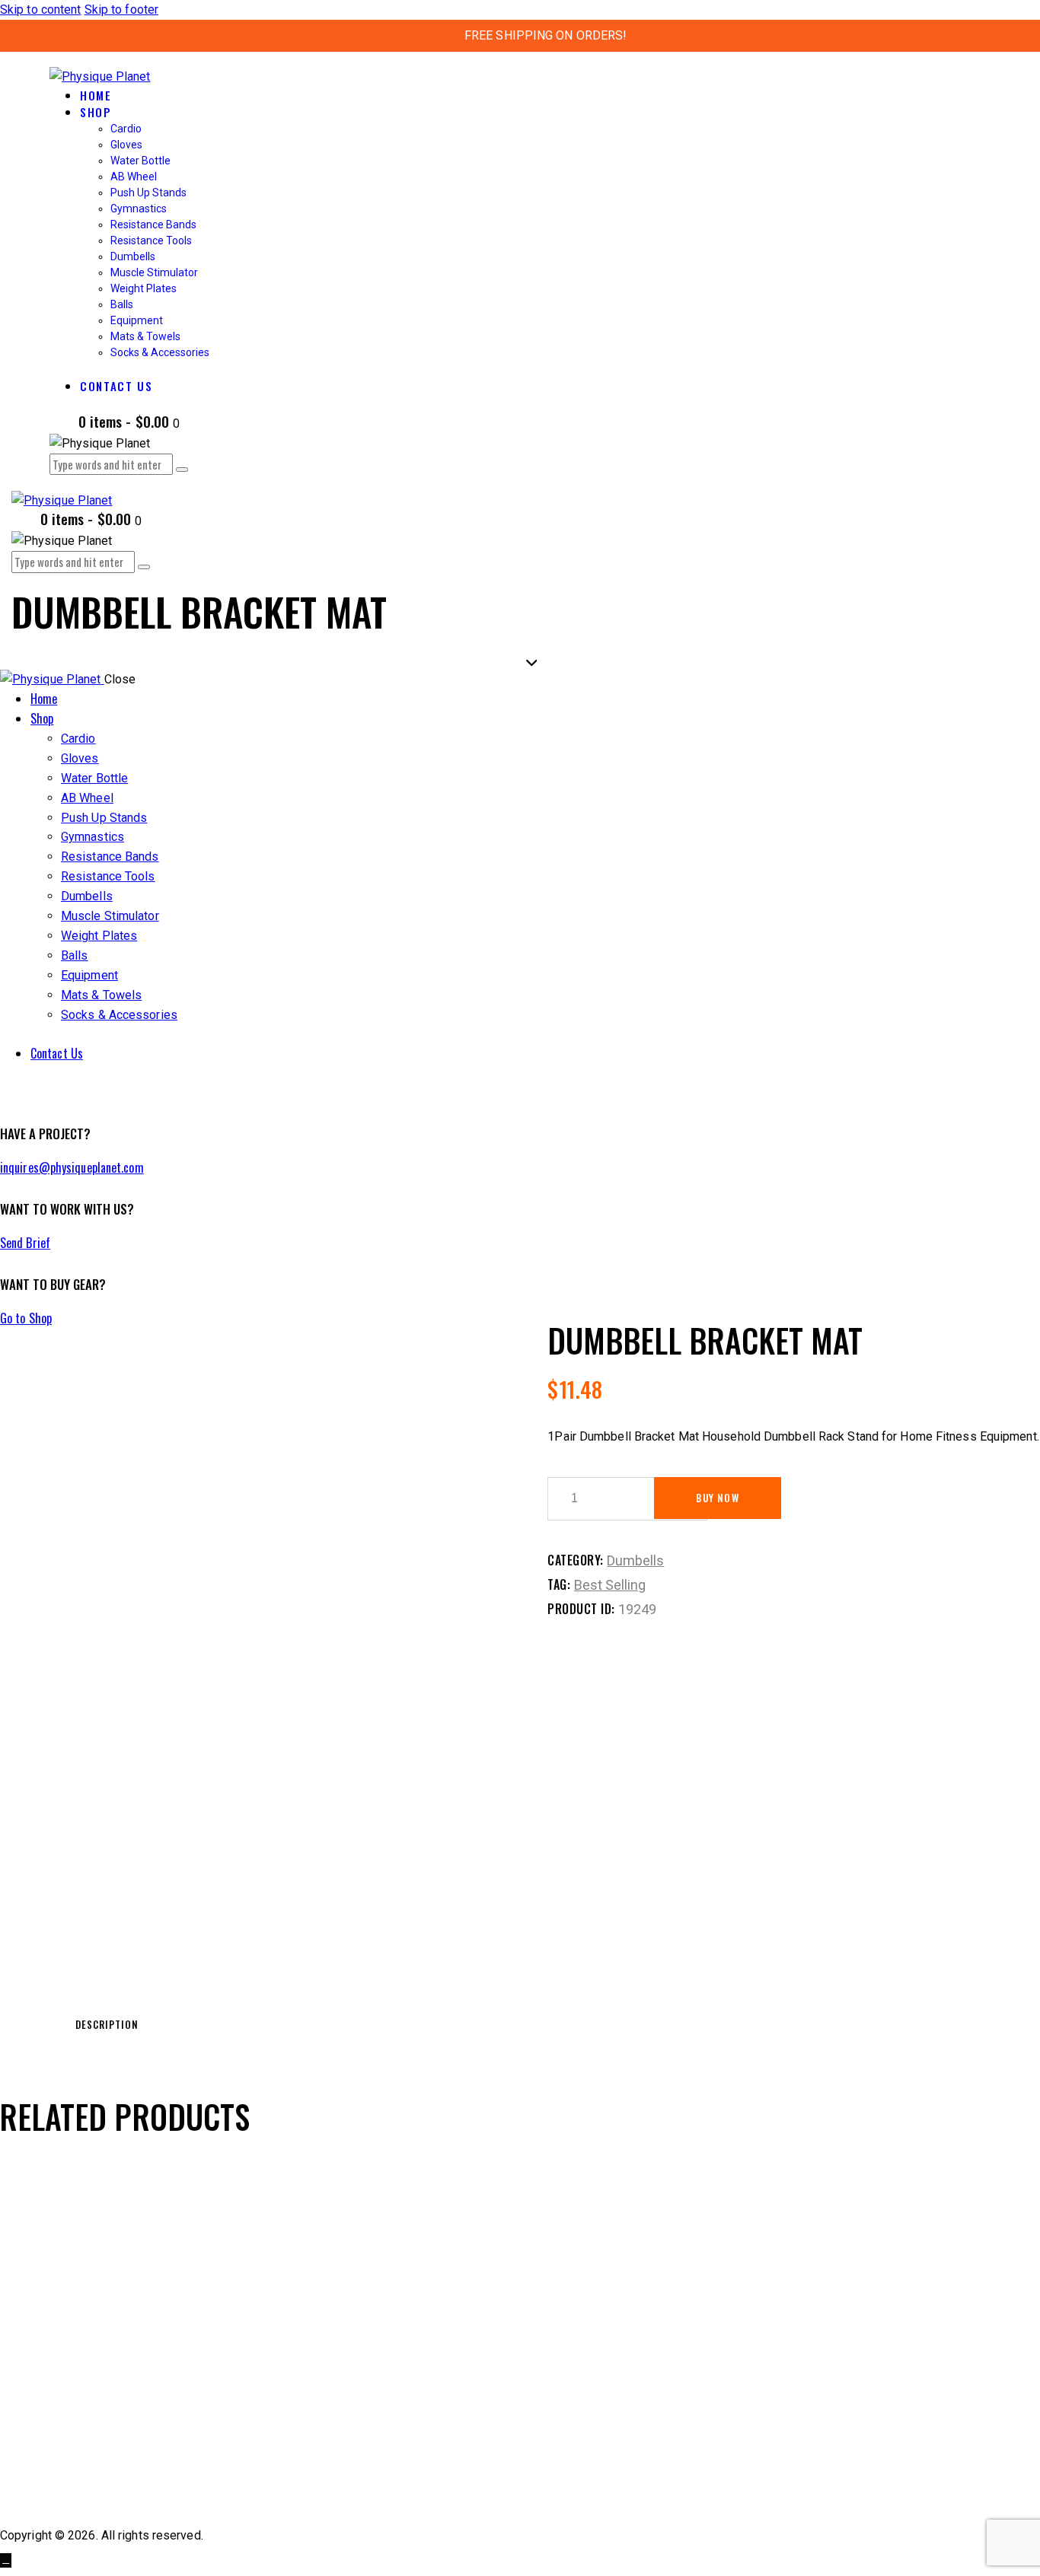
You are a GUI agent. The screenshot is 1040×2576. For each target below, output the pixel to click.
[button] (80, 2298)
